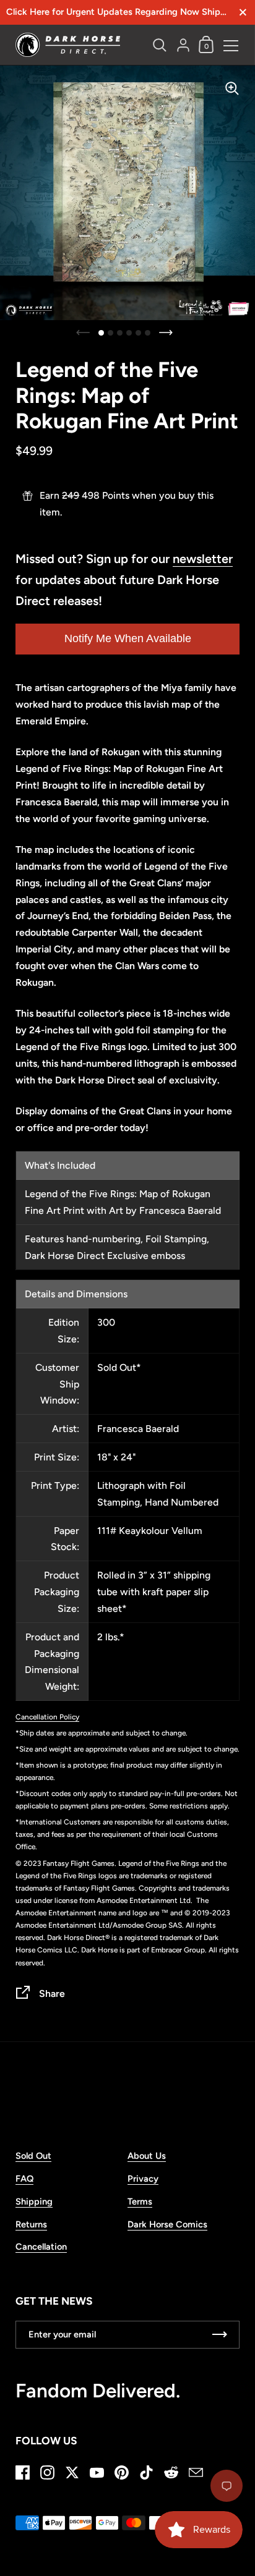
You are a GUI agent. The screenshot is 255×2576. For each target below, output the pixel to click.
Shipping (34, 2201)
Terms (140, 2201)
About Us (147, 2156)
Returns (31, 2224)
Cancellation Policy (47, 1717)
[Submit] (220, 2335)
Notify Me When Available (128, 638)
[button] (101, 333)
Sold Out (33, 2156)
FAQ (24, 2179)
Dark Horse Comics (167, 2224)
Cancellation (41, 2247)
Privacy (143, 2179)
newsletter (203, 559)
